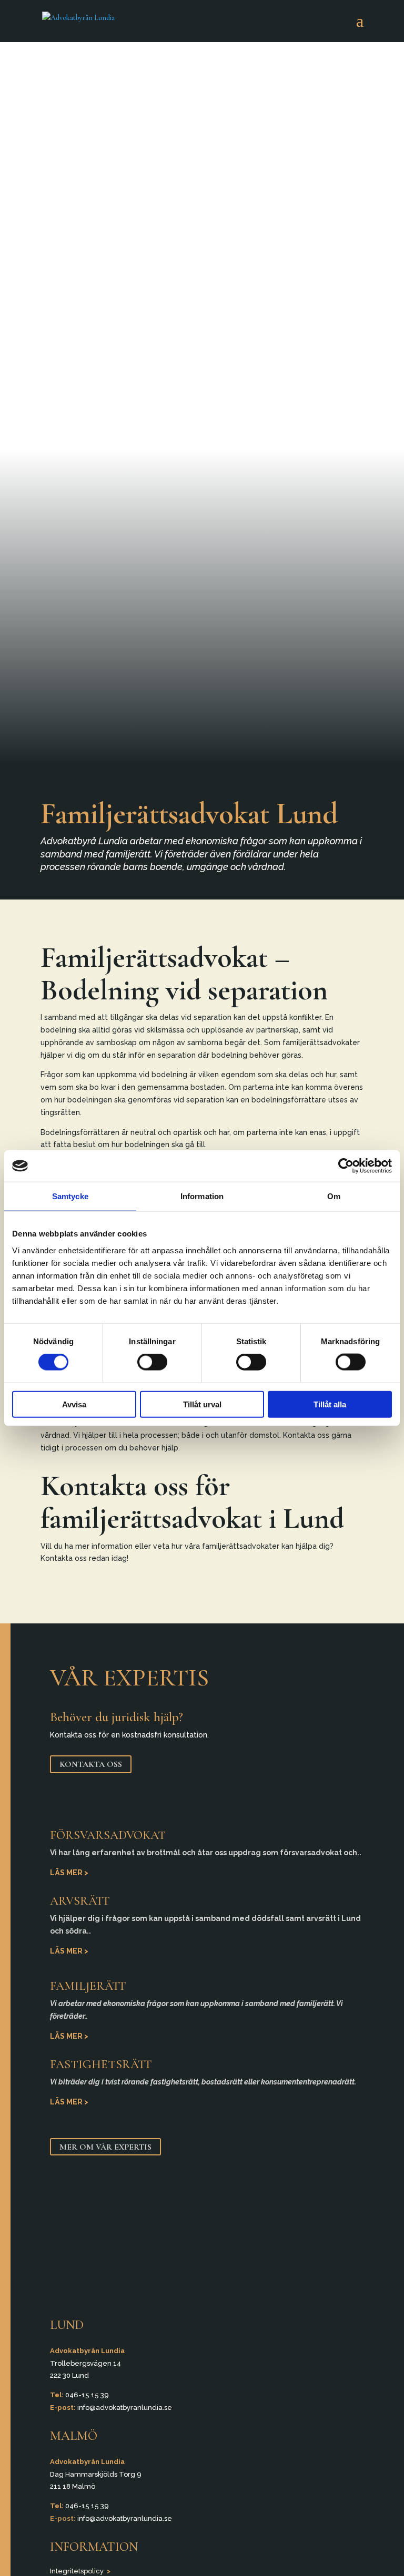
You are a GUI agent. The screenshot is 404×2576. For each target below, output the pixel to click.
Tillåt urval (202, 1404)
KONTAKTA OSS (91, 1764)
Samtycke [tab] (70, 1196)
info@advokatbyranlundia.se (125, 2408)
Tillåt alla (330, 1404)
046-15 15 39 (87, 2395)
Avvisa (74, 1404)
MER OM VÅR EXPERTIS (105, 2146)
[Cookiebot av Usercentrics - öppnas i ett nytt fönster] (346, 1166)
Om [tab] (334, 1196)
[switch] (152, 1362)
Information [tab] (202, 1196)
